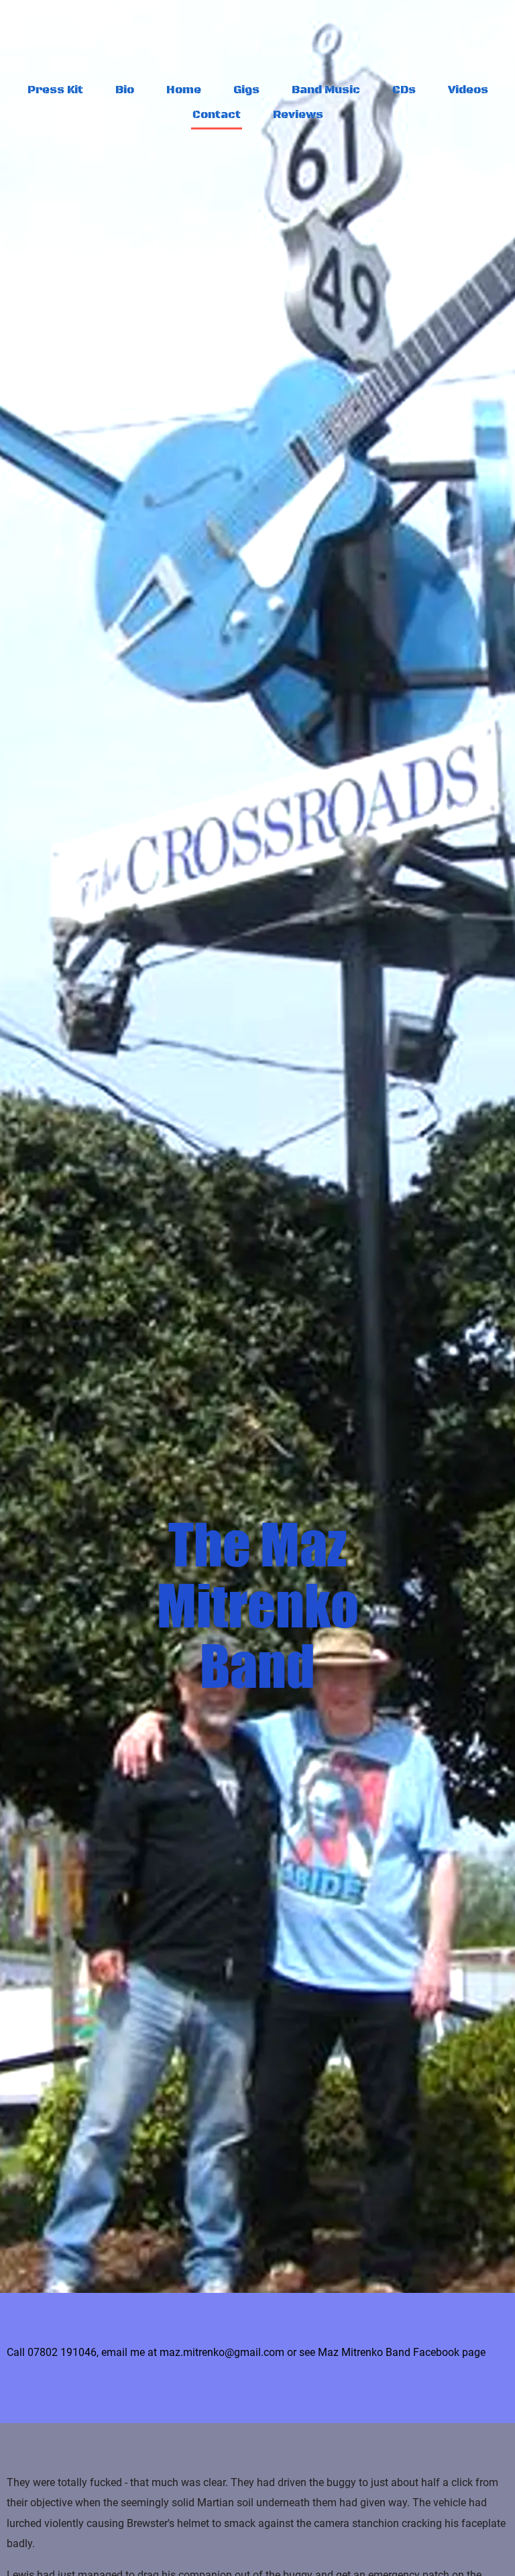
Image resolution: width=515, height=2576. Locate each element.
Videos (468, 90)
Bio (125, 90)
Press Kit (55, 90)
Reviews (298, 115)
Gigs (246, 90)
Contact (217, 115)
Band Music (326, 90)
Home (184, 90)
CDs (404, 90)
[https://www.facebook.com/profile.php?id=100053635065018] (259, 44)
